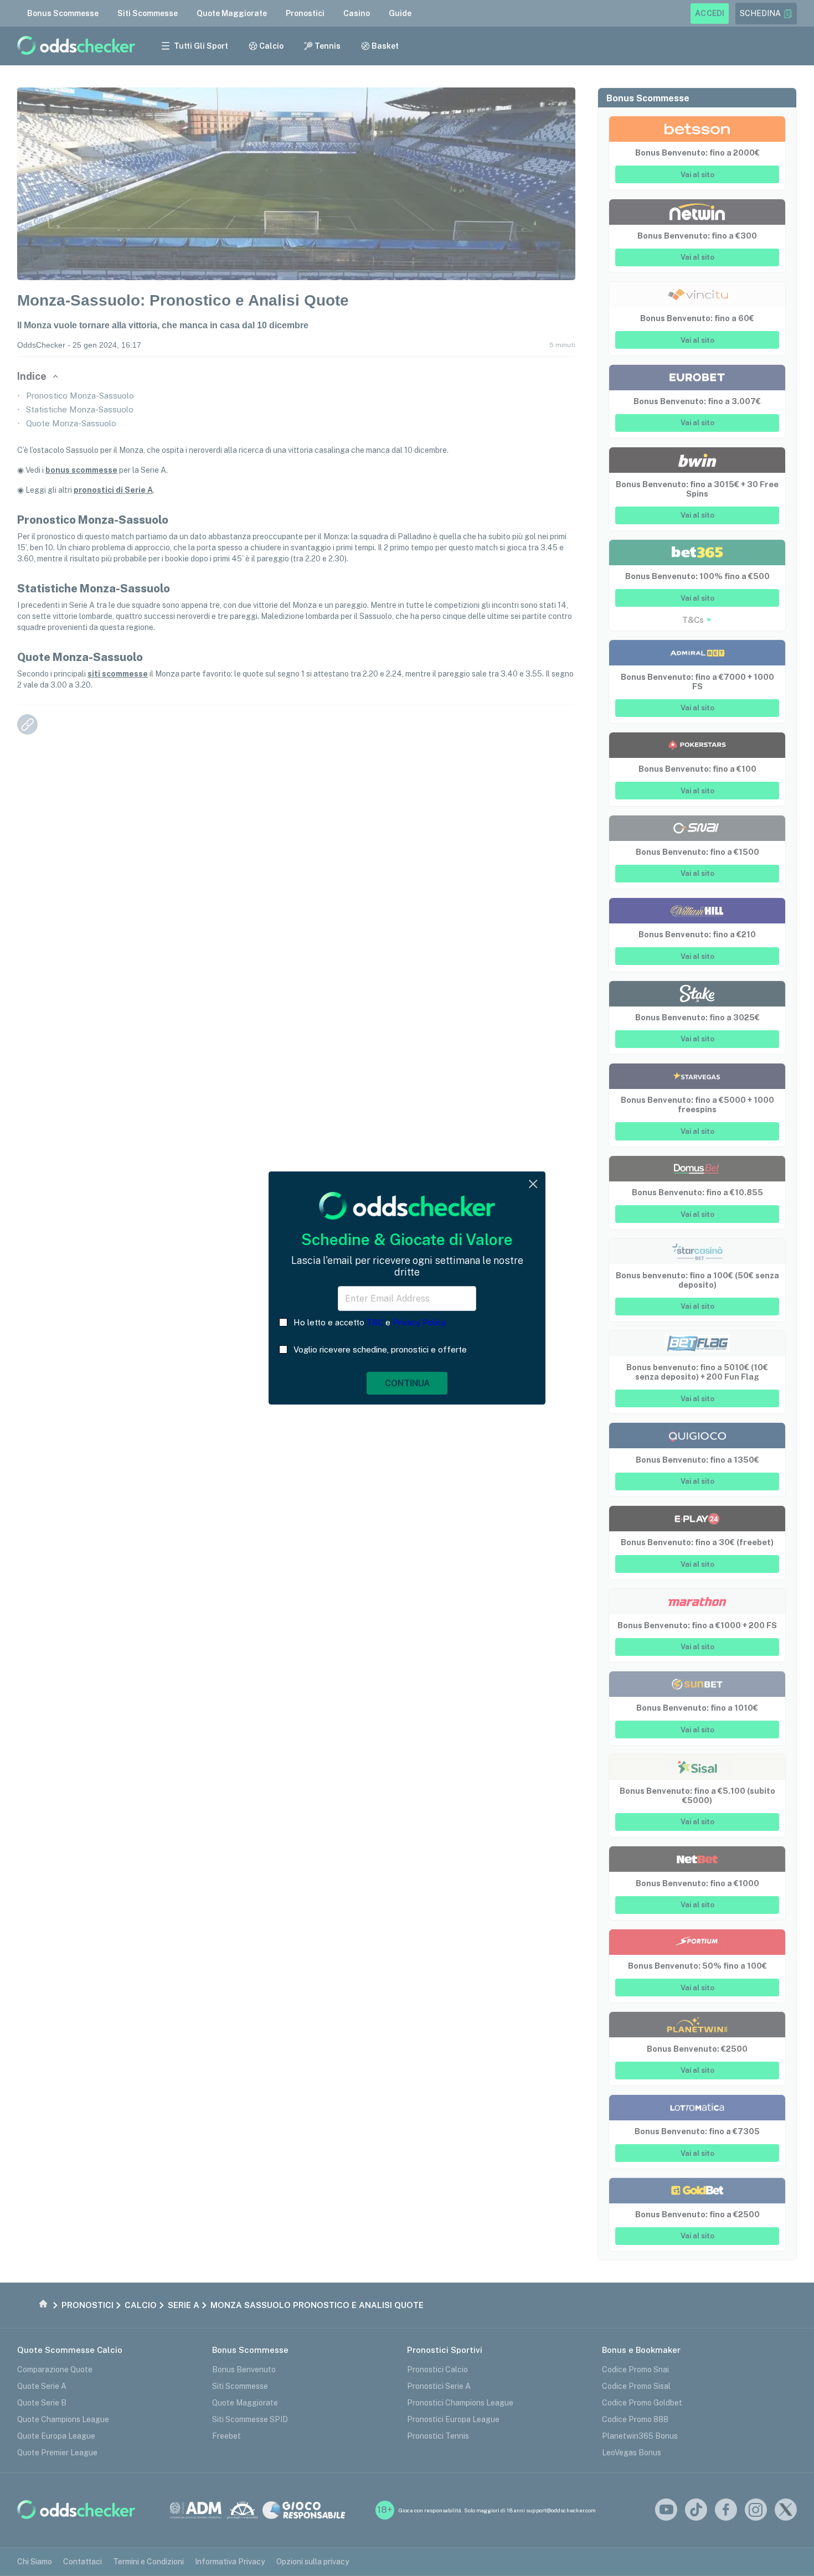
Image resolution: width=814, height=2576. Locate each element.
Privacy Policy (419, 1322)
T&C (375, 1322)
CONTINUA (407, 1383)
